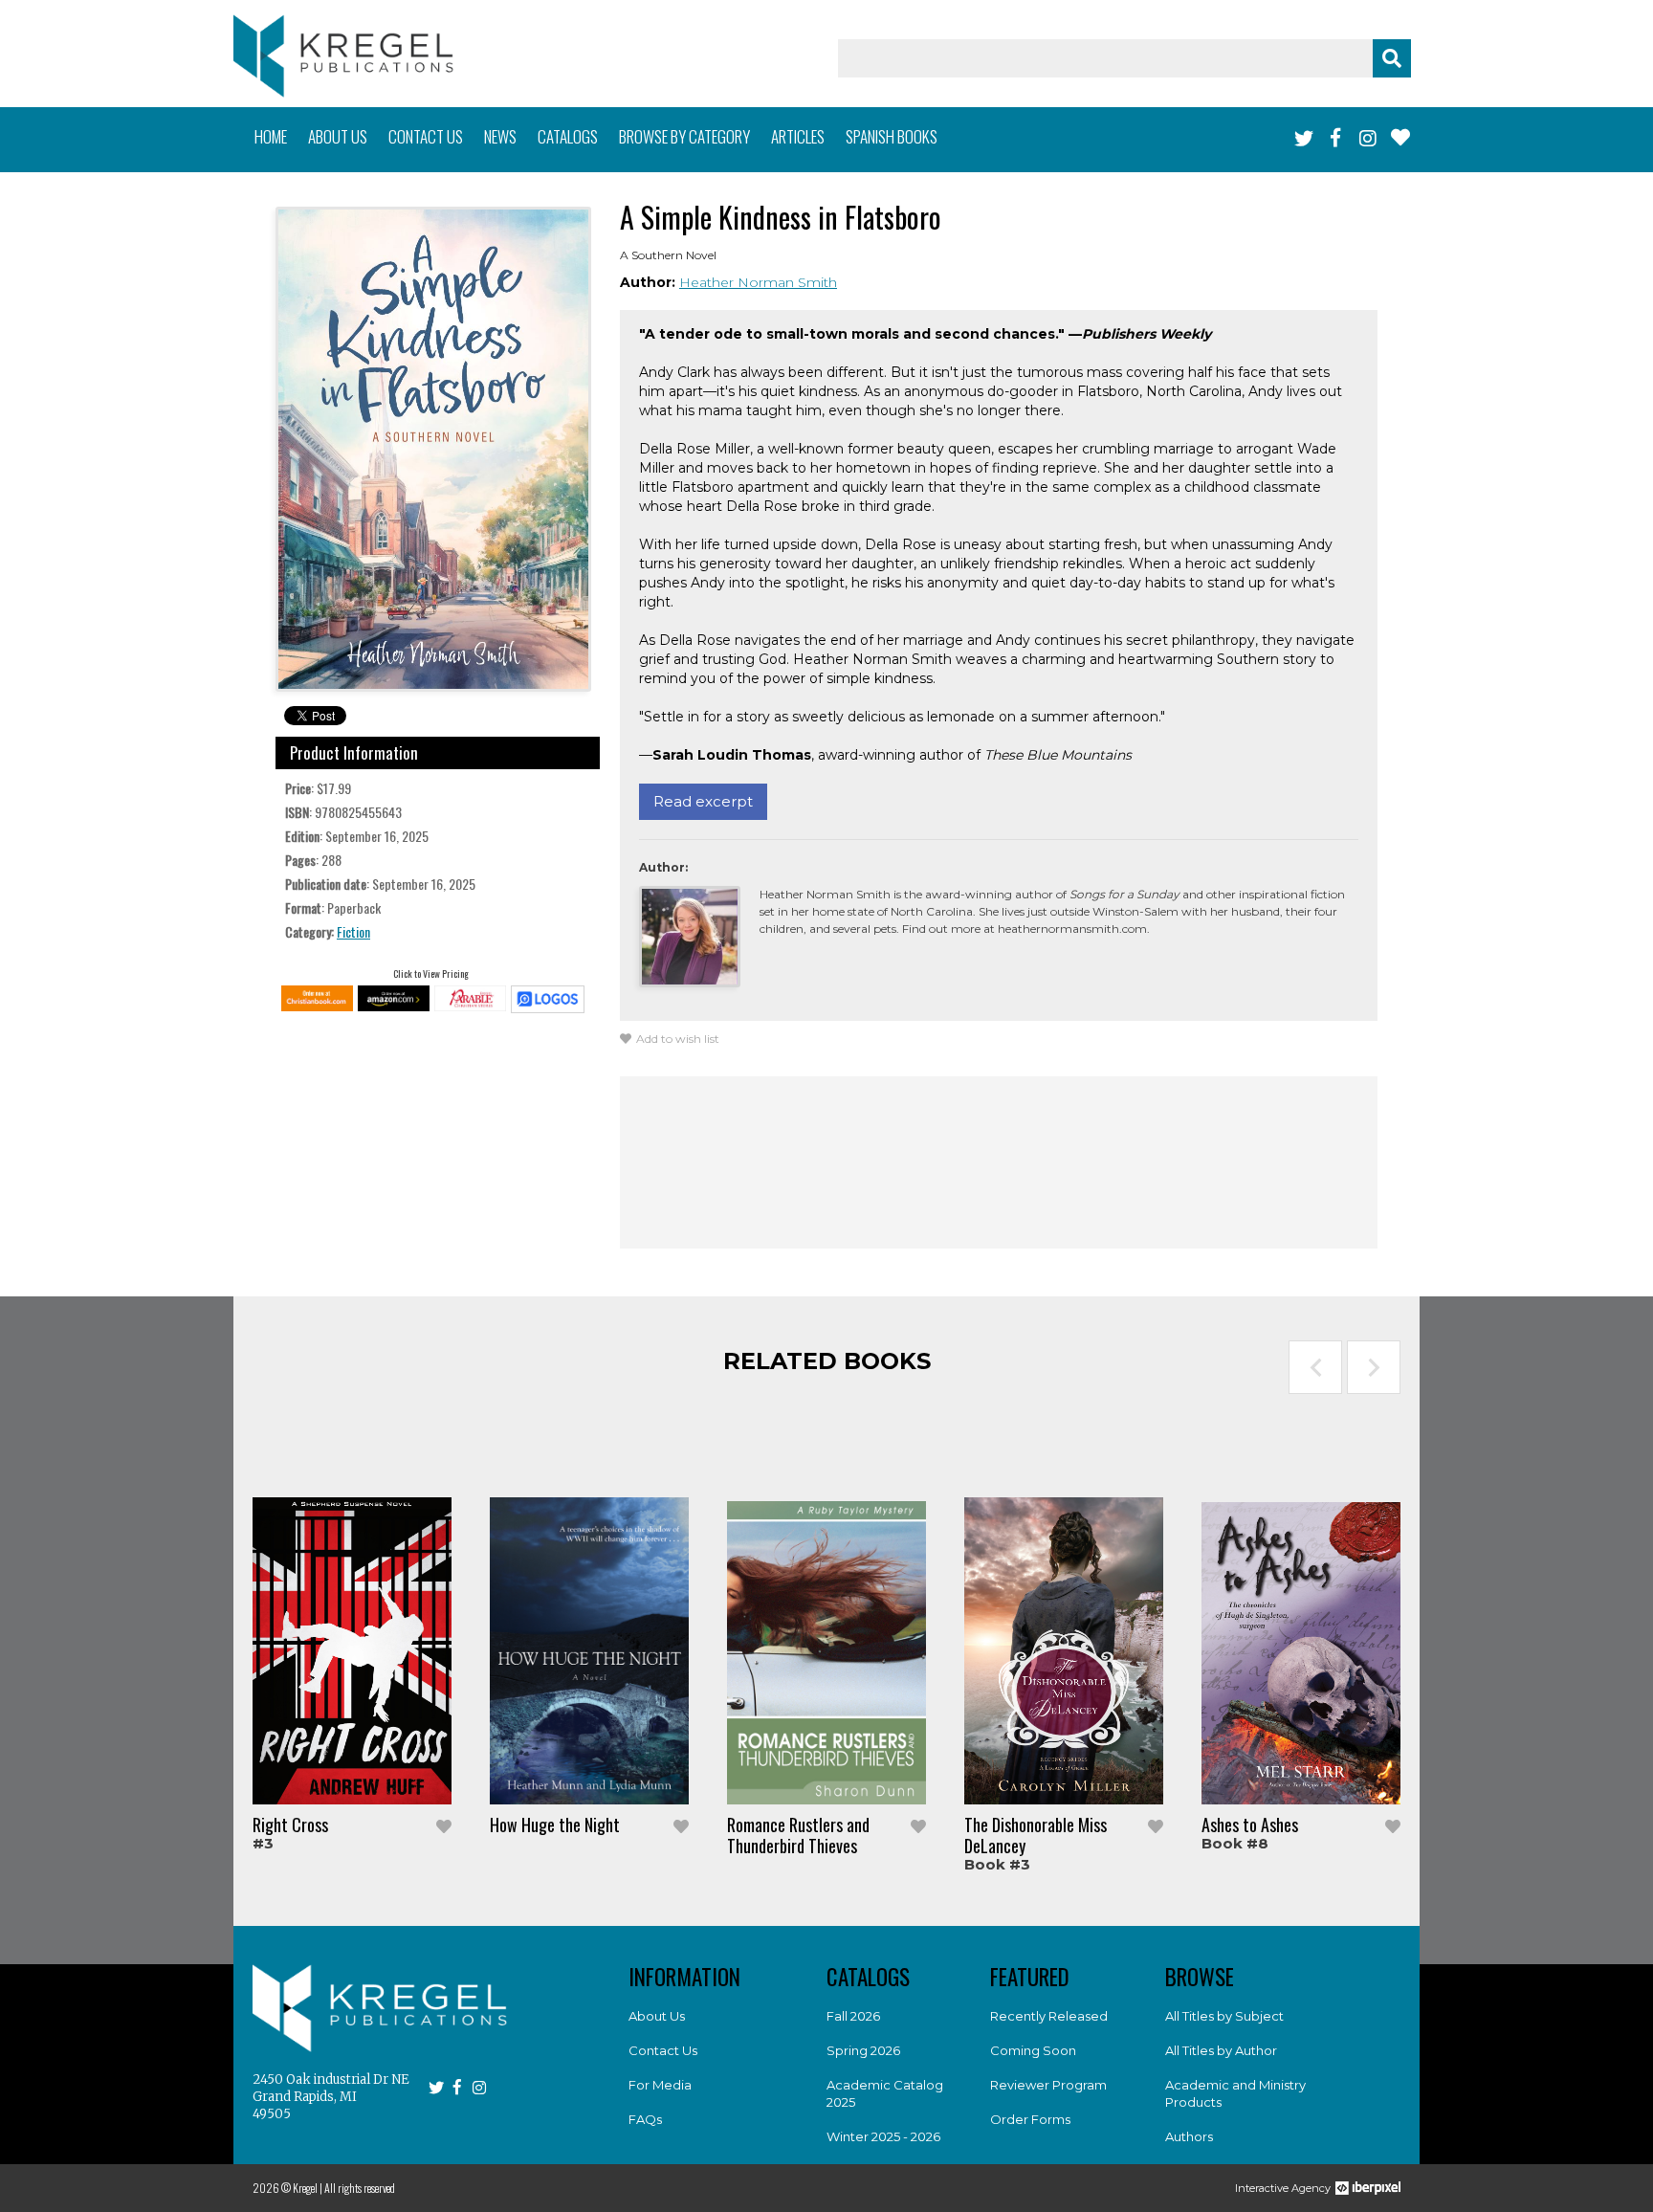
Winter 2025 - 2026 (883, 2136)
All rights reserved (360, 2188)
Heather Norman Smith (758, 282)
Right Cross (290, 1825)
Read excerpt (703, 801)
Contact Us (663, 2050)
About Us (657, 2016)
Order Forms (1030, 2119)
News (500, 136)
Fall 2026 (853, 2016)
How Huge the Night (555, 1825)
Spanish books (892, 136)
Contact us (426, 136)
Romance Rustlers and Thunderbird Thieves (798, 1835)
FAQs (645, 2119)
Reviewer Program (1048, 2085)
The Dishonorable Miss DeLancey (1036, 1835)
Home (271, 136)
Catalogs (568, 136)
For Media (660, 2085)
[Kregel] (343, 56)
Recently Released (1049, 2016)
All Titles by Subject (1224, 2016)
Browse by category (684, 136)
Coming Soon (1033, 2050)
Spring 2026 (863, 2050)
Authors (1189, 2136)
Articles (798, 136)
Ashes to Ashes (1250, 1825)
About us (338, 136)
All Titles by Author (1221, 2050)
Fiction (353, 931)
